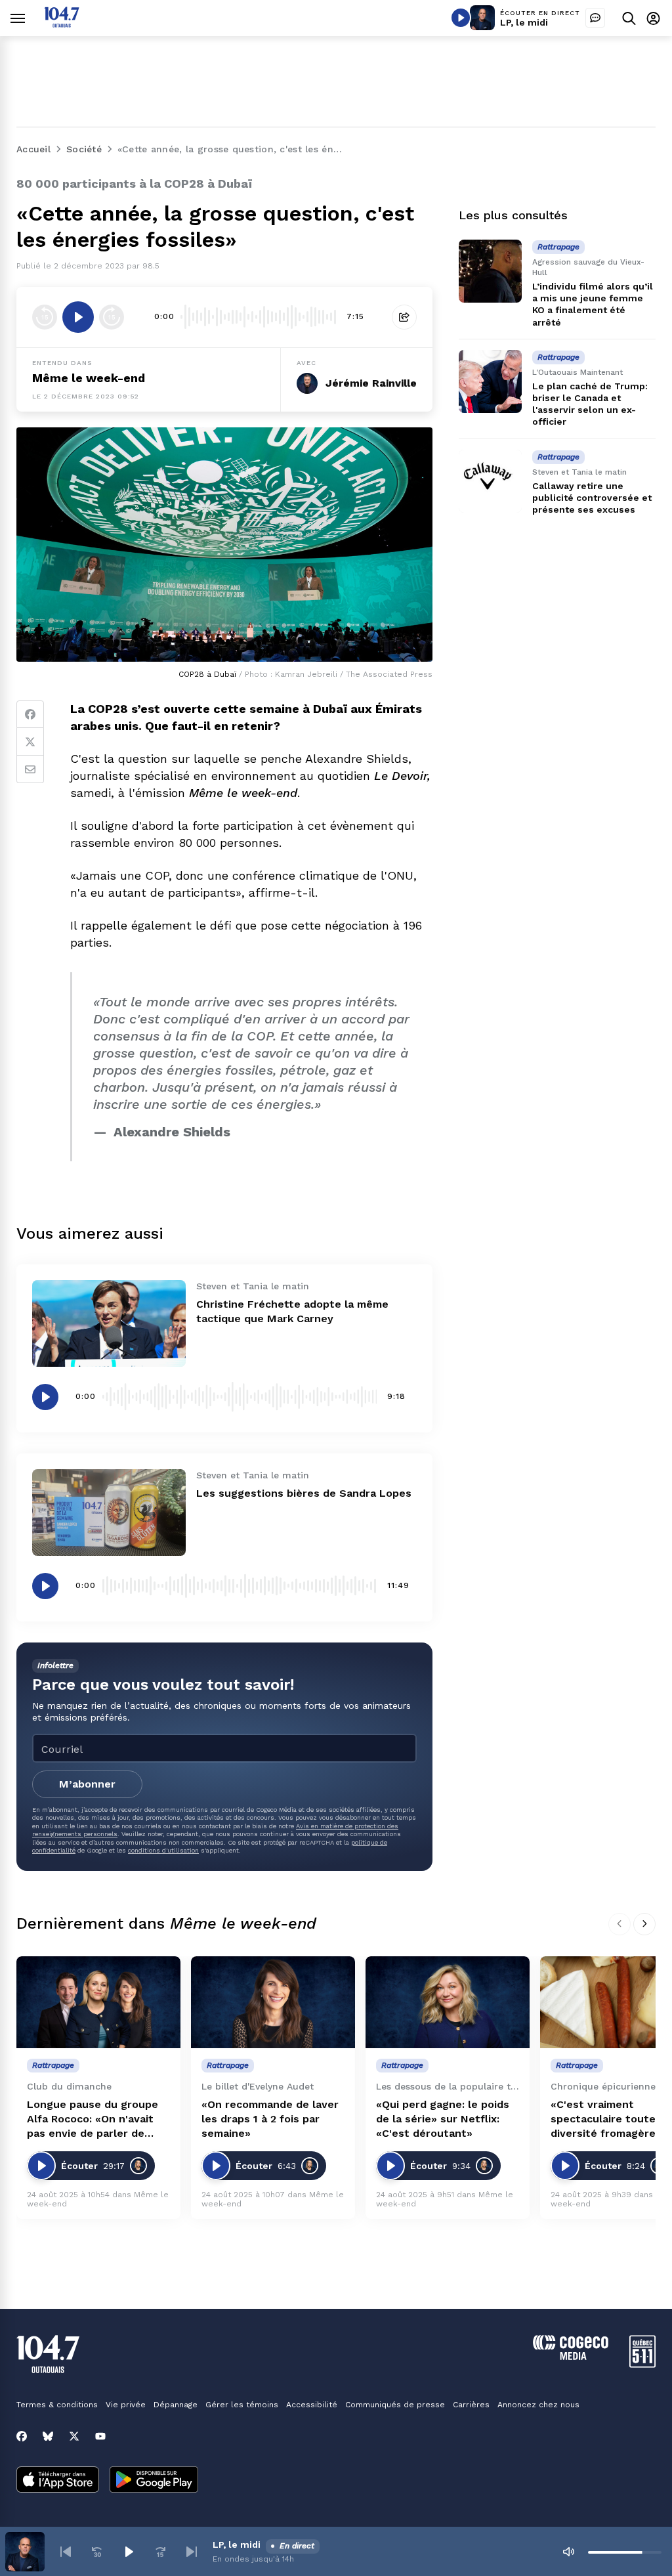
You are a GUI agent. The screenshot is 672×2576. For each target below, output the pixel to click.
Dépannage (176, 2405)
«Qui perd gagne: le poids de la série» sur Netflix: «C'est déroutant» (443, 2119)
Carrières (471, 2405)
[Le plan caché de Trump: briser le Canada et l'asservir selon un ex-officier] (490, 381)
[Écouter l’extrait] (78, 317)
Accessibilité (312, 2405)
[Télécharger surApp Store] (58, 2481)
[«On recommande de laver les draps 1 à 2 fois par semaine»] (273, 2003)
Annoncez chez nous (538, 2405)
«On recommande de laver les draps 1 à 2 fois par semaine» (270, 2119)
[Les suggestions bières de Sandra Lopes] (109, 1513)
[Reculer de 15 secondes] (45, 317)
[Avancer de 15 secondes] (112, 317)
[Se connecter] (653, 18)
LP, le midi (524, 22)
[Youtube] (100, 2436)
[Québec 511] (642, 2364)
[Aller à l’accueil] (62, 24)
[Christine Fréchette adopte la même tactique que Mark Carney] (109, 1323)
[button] (66, 2552)
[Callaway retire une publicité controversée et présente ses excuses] (490, 481)
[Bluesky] (48, 2436)
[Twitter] (30, 742)
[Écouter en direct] (461, 18)
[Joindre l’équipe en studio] (595, 18)
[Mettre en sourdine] (568, 2552)
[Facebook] (30, 714)
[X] (74, 2436)
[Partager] (404, 317)
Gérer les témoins (242, 2405)
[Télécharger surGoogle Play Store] (154, 2481)
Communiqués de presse (395, 2405)
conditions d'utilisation (163, 1850)
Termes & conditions (57, 2405)
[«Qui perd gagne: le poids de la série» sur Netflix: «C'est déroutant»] (448, 2003)
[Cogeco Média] (571, 2356)
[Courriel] (30, 769)
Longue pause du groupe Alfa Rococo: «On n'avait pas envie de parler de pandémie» (93, 2119)
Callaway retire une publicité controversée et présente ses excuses (592, 498)
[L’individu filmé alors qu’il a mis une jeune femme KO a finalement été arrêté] (490, 271)
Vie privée (126, 2405)
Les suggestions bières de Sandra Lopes (304, 1493)
